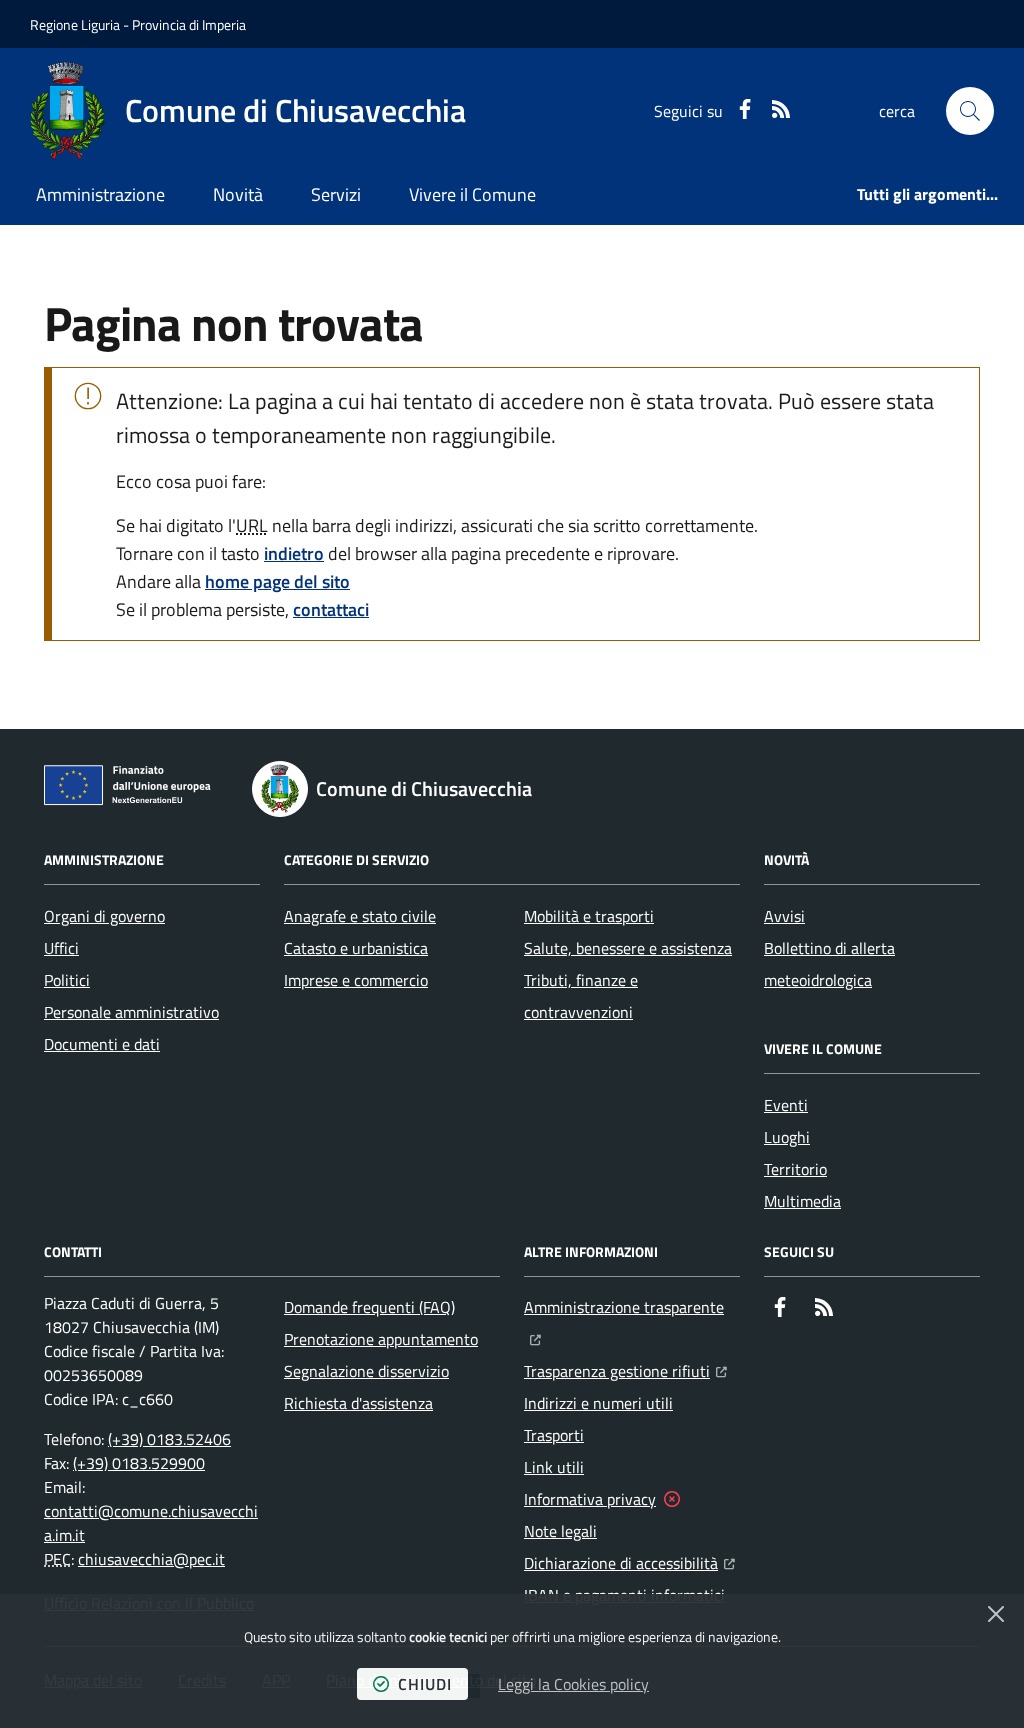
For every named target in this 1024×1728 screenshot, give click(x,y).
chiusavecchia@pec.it (151, 1559)
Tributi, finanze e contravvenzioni (581, 996)
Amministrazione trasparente (632, 1306)
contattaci (331, 609)
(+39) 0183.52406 (169, 1439)
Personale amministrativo (131, 1012)
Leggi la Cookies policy (573, 1684)
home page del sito (277, 581)
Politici (67, 980)
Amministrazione (100, 194)
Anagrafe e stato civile (360, 916)
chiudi (425, 1684)
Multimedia (802, 1201)
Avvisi (784, 916)
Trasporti (554, 1435)
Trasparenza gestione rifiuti (625, 1370)
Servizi (336, 194)
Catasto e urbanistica (356, 948)
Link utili (554, 1467)
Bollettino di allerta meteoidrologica (829, 964)
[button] (970, 111)
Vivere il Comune (472, 194)
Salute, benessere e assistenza (628, 948)
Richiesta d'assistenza (358, 1403)
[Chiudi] (996, 1614)
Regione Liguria (75, 24)
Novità (238, 194)
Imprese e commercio (356, 980)
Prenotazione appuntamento (381, 1339)
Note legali (560, 1531)
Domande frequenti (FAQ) (369, 1307)
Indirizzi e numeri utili (598, 1403)
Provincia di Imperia (189, 24)
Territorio (795, 1169)
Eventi (786, 1105)
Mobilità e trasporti (589, 916)
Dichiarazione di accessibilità (629, 1562)
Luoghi (787, 1137)
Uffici (61, 948)
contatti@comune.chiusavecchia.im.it (151, 1523)
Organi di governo (104, 916)
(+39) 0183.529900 (139, 1463)
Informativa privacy (590, 1499)
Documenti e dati (102, 1044)
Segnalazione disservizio (366, 1371)
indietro (294, 553)
